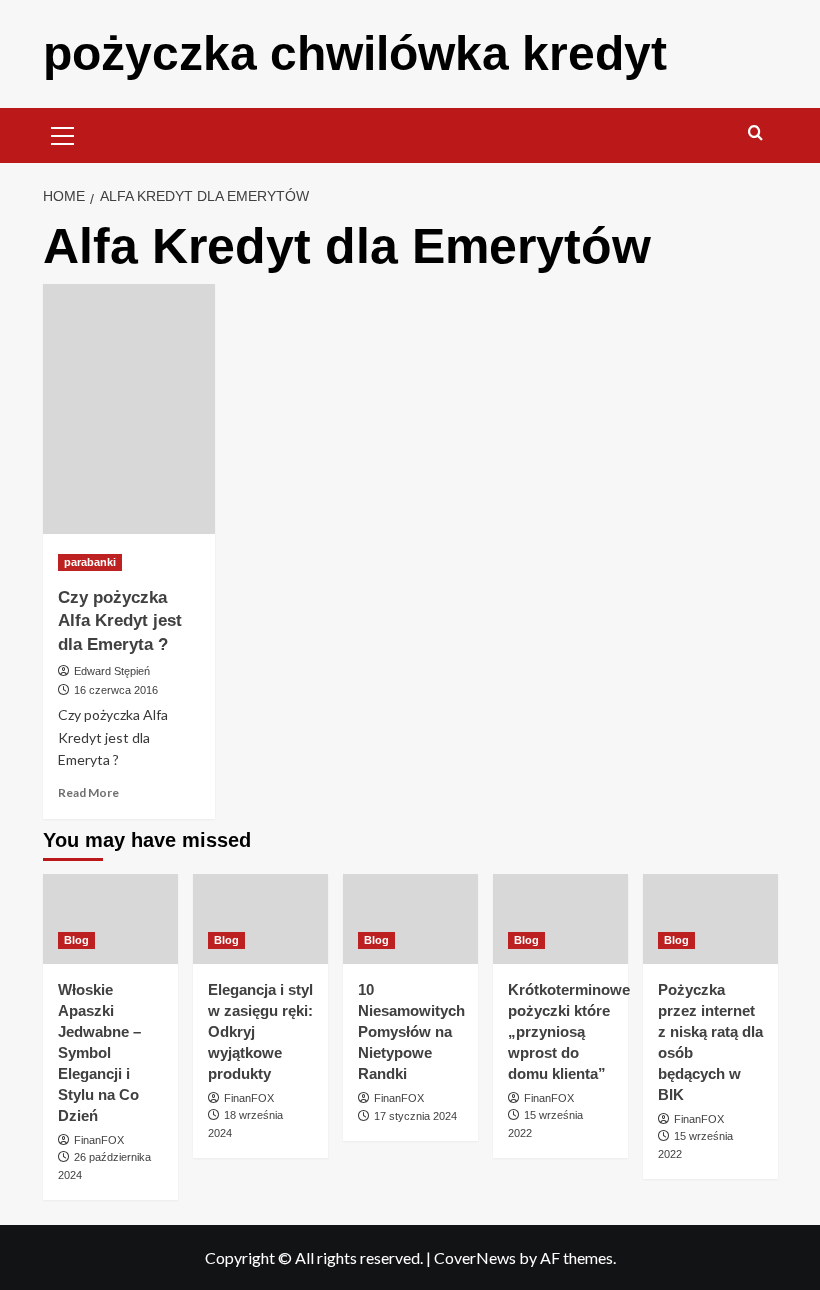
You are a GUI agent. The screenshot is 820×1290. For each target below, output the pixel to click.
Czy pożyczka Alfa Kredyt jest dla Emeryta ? (120, 621)
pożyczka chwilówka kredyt (355, 53)
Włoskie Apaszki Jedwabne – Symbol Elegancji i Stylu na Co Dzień (99, 1052)
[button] (63, 133)
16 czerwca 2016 (116, 690)
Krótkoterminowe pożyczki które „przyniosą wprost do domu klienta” (569, 1031)
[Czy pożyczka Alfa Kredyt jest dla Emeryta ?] (129, 409)
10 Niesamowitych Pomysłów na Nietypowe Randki (411, 1031)
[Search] (755, 133)
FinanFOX (99, 1140)
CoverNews (475, 1257)
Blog (76, 940)
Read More (88, 792)
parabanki (90, 562)
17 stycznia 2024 (415, 1116)
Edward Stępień (112, 671)
